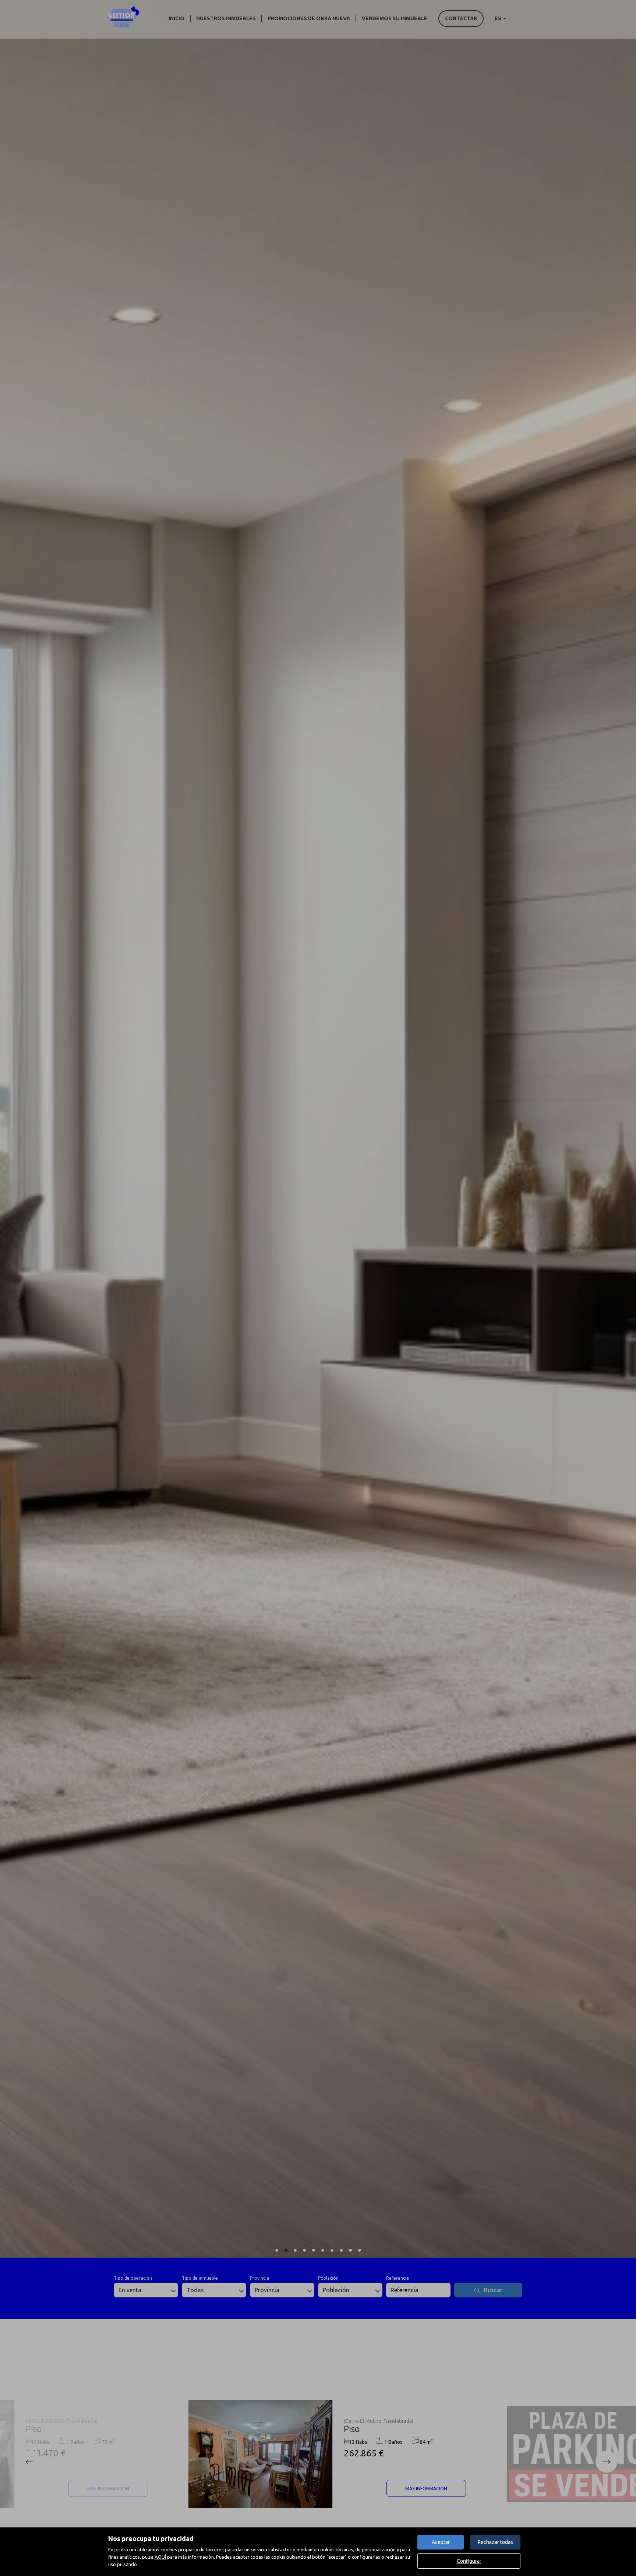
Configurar (469, 2561)
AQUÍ (160, 2557)
